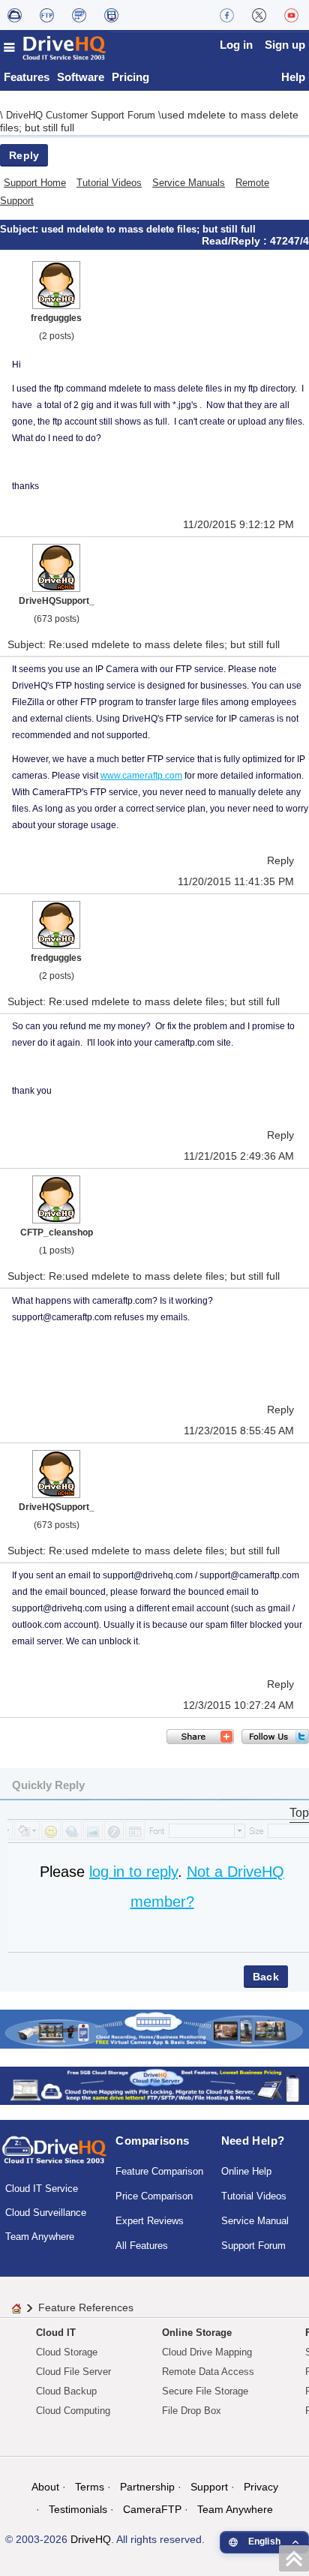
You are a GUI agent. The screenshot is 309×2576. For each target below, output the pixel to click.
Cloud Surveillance (46, 2213)
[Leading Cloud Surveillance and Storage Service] (154, 2028)
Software (81, 77)
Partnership (147, 2487)
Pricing (130, 77)
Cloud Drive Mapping (207, 2352)
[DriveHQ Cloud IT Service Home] (55, 48)
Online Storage (197, 2333)
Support (209, 2487)
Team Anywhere (40, 2237)
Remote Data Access (208, 2372)
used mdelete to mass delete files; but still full (148, 229)
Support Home (35, 183)
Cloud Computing (73, 2411)
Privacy (261, 2487)
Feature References (86, 2307)
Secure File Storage (205, 2391)
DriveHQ (91, 2539)
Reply (24, 155)
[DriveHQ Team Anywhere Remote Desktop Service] (111, 15)
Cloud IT (56, 2333)
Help (293, 77)
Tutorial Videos (109, 183)
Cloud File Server (73, 2372)
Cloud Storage (67, 2352)
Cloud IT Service (42, 2189)
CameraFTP (152, 2509)
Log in (236, 45)
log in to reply (133, 1872)
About (45, 2487)
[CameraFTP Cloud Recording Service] (79, 15)
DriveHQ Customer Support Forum (82, 115)
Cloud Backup (66, 2391)
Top (299, 1813)
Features (27, 77)
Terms (90, 2487)
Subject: (21, 229)
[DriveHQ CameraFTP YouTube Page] (291, 15)
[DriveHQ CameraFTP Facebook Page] (227, 15)
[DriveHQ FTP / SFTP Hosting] (47, 15)
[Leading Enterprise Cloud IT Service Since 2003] (154, 2085)
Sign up (285, 45)
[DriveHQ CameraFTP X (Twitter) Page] (259, 15)
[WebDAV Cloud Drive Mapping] (15, 15)
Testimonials (78, 2509)
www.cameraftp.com (141, 776)
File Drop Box (192, 2411)
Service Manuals (189, 183)
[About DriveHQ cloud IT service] (54, 2157)
